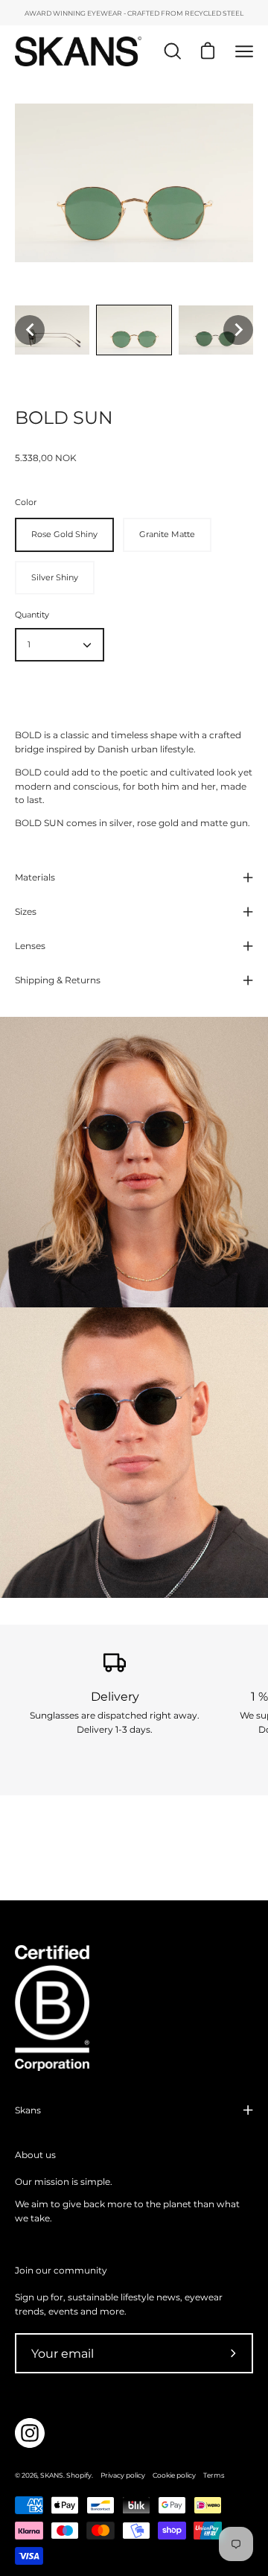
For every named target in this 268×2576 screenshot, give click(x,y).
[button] (30, 330)
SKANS (52, 2475)
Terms (214, 2475)
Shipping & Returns (58, 980)
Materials (35, 877)
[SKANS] (78, 51)
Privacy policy (123, 2475)
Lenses (30, 946)
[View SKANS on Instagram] (30, 2433)
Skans (28, 2110)
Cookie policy (174, 2475)
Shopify (79, 2475)
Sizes (26, 911)
